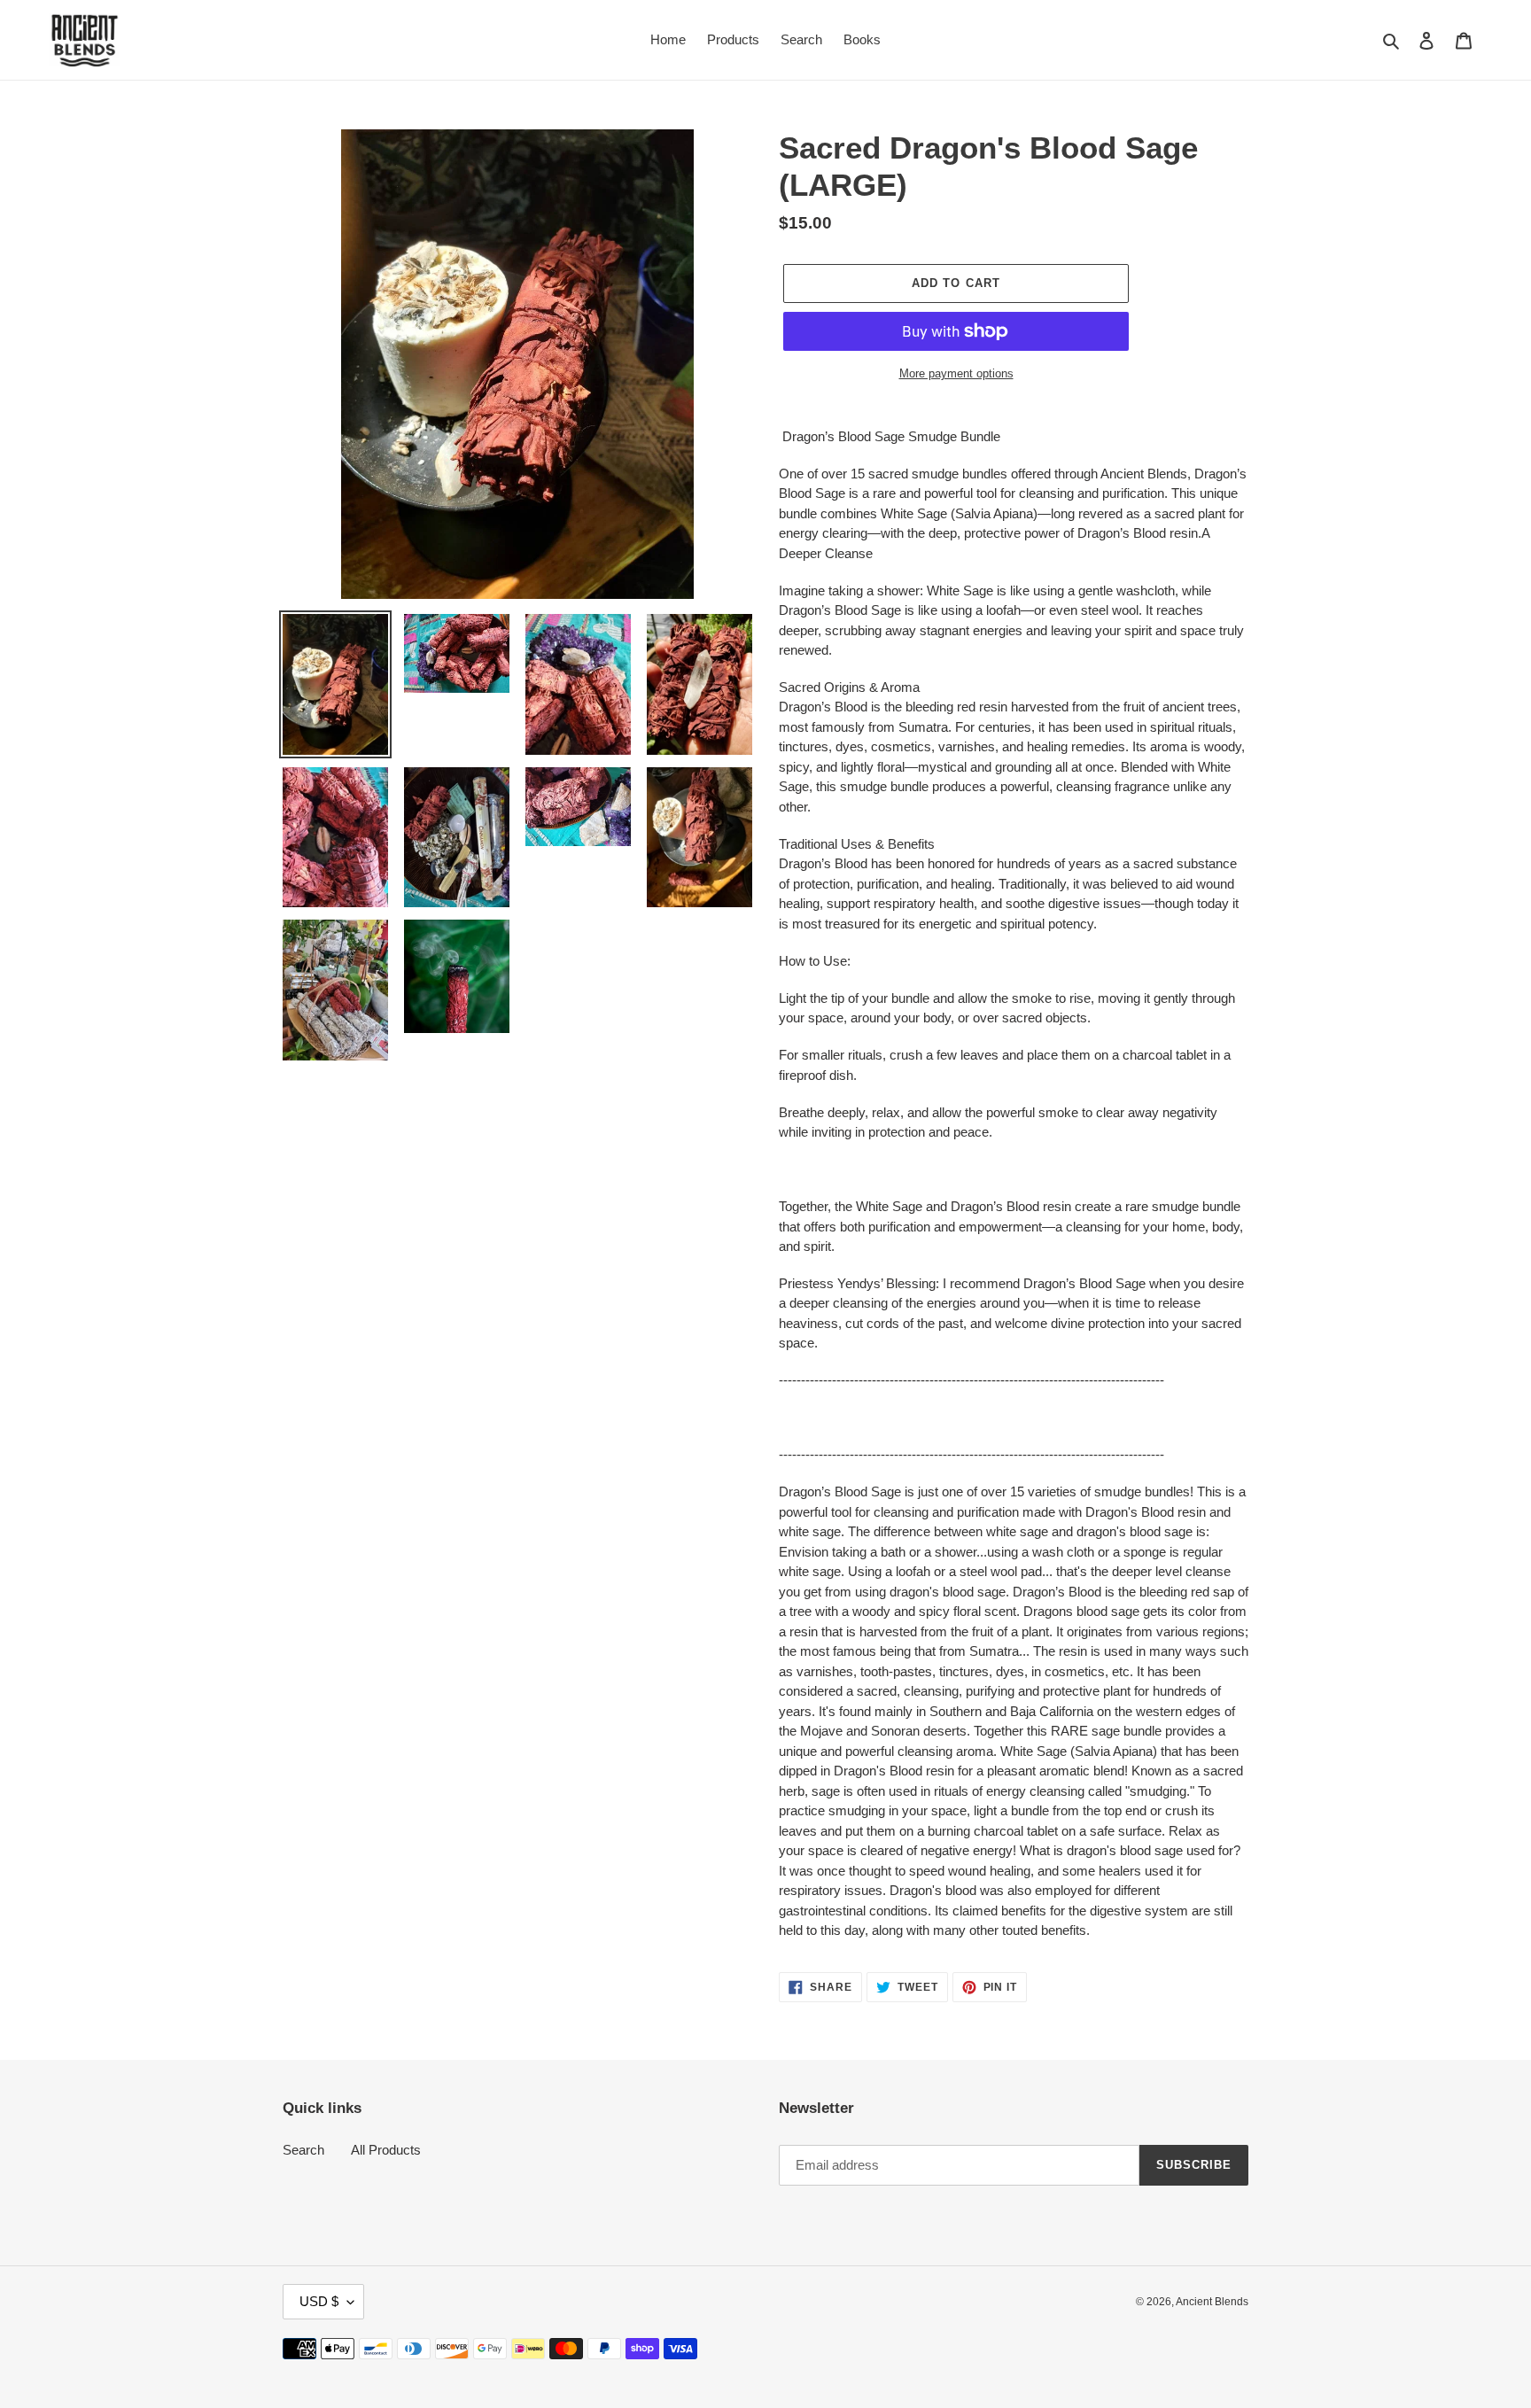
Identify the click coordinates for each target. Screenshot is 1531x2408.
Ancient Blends (1212, 2302)
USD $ (319, 2301)
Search (303, 2150)
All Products (386, 2150)
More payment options (956, 373)
